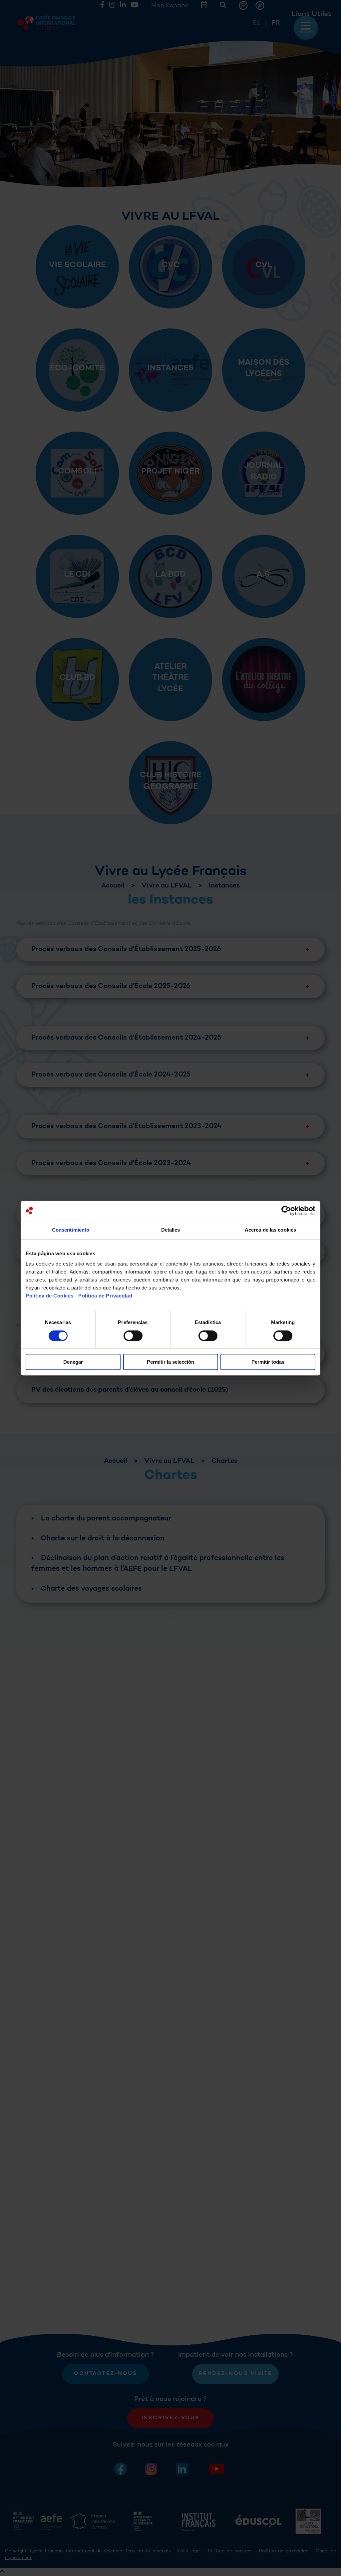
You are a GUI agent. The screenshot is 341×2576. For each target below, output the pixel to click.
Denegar (73, 1362)
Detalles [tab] (171, 1230)
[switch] (133, 1336)
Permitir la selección (170, 1362)
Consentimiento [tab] (71, 1230)
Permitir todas (268, 1362)
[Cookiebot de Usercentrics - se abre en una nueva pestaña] (286, 1211)
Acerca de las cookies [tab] (270, 1230)
